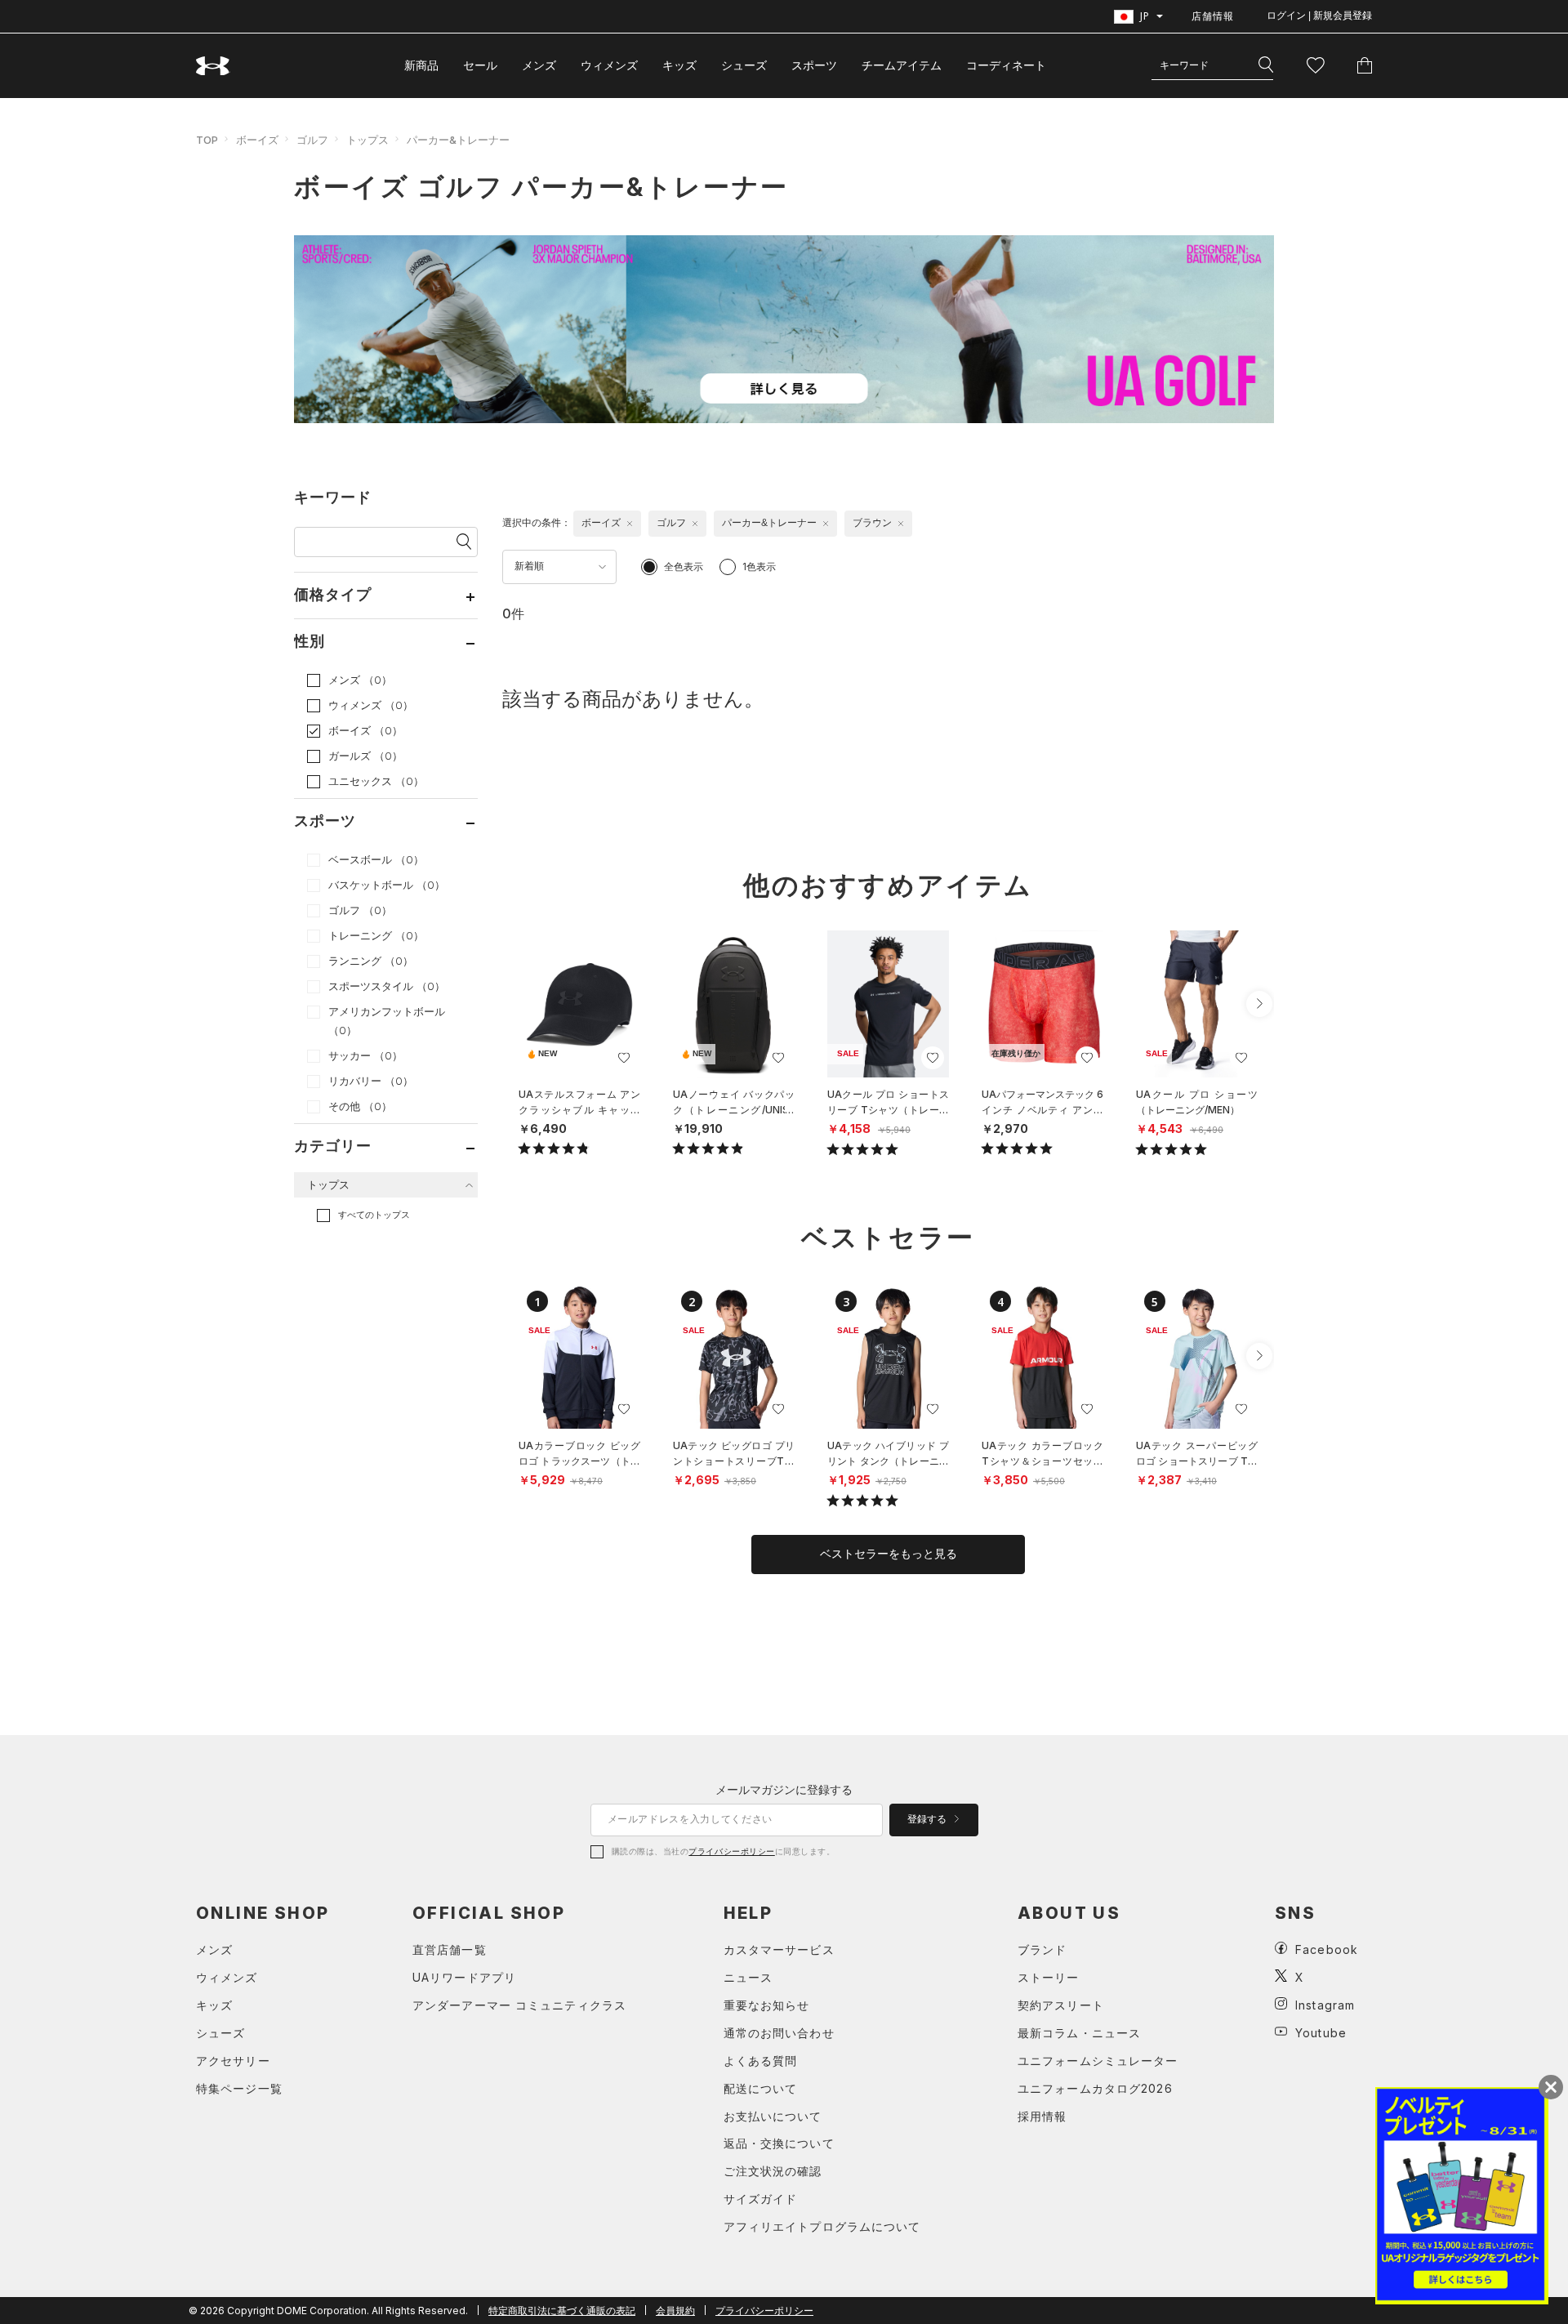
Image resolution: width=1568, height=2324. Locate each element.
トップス (367, 140)
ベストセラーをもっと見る (889, 1554)
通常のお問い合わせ (779, 2033)
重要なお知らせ (767, 2005)
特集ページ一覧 (239, 2088)
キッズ (679, 65)
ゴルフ (312, 140)
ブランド (1042, 1949)
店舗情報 (1213, 16)
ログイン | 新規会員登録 (1319, 16)
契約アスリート (1061, 2005)
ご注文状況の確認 (773, 2171)
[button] (1259, 1004)
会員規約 (675, 2311)
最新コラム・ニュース (1079, 2033)
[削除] (630, 524)
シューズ (744, 65)
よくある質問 (761, 2061)
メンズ (539, 65)
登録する (928, 1819)
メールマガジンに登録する (784, 1789)
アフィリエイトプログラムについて (822, 2226)
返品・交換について (779, 2143)
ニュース (748, 1977)
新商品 (421, 65)
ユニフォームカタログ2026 (1095, 2088)
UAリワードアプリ (464, 1977)
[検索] (1266, 65)
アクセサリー (233, 2061)
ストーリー (1049, 1977)
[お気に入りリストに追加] (624, 1058)
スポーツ (814, 65)
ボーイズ (257, 140)
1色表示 (759, 567)
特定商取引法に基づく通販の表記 (562, 2311)
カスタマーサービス (779, 1949)
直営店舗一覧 (450, 1949)
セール (480, 65)
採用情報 (1042, 2116)
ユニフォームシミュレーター (1098, 2061)
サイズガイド (761, 2199)
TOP (207, 140)
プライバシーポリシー (731, 1851)
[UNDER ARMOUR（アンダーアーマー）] (213, 66)
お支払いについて (773, 2116)
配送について (761, 2088)
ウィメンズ (609, 65)
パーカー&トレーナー (458, 140)
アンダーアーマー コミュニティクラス (519, 2005)
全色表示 (684, 567)
